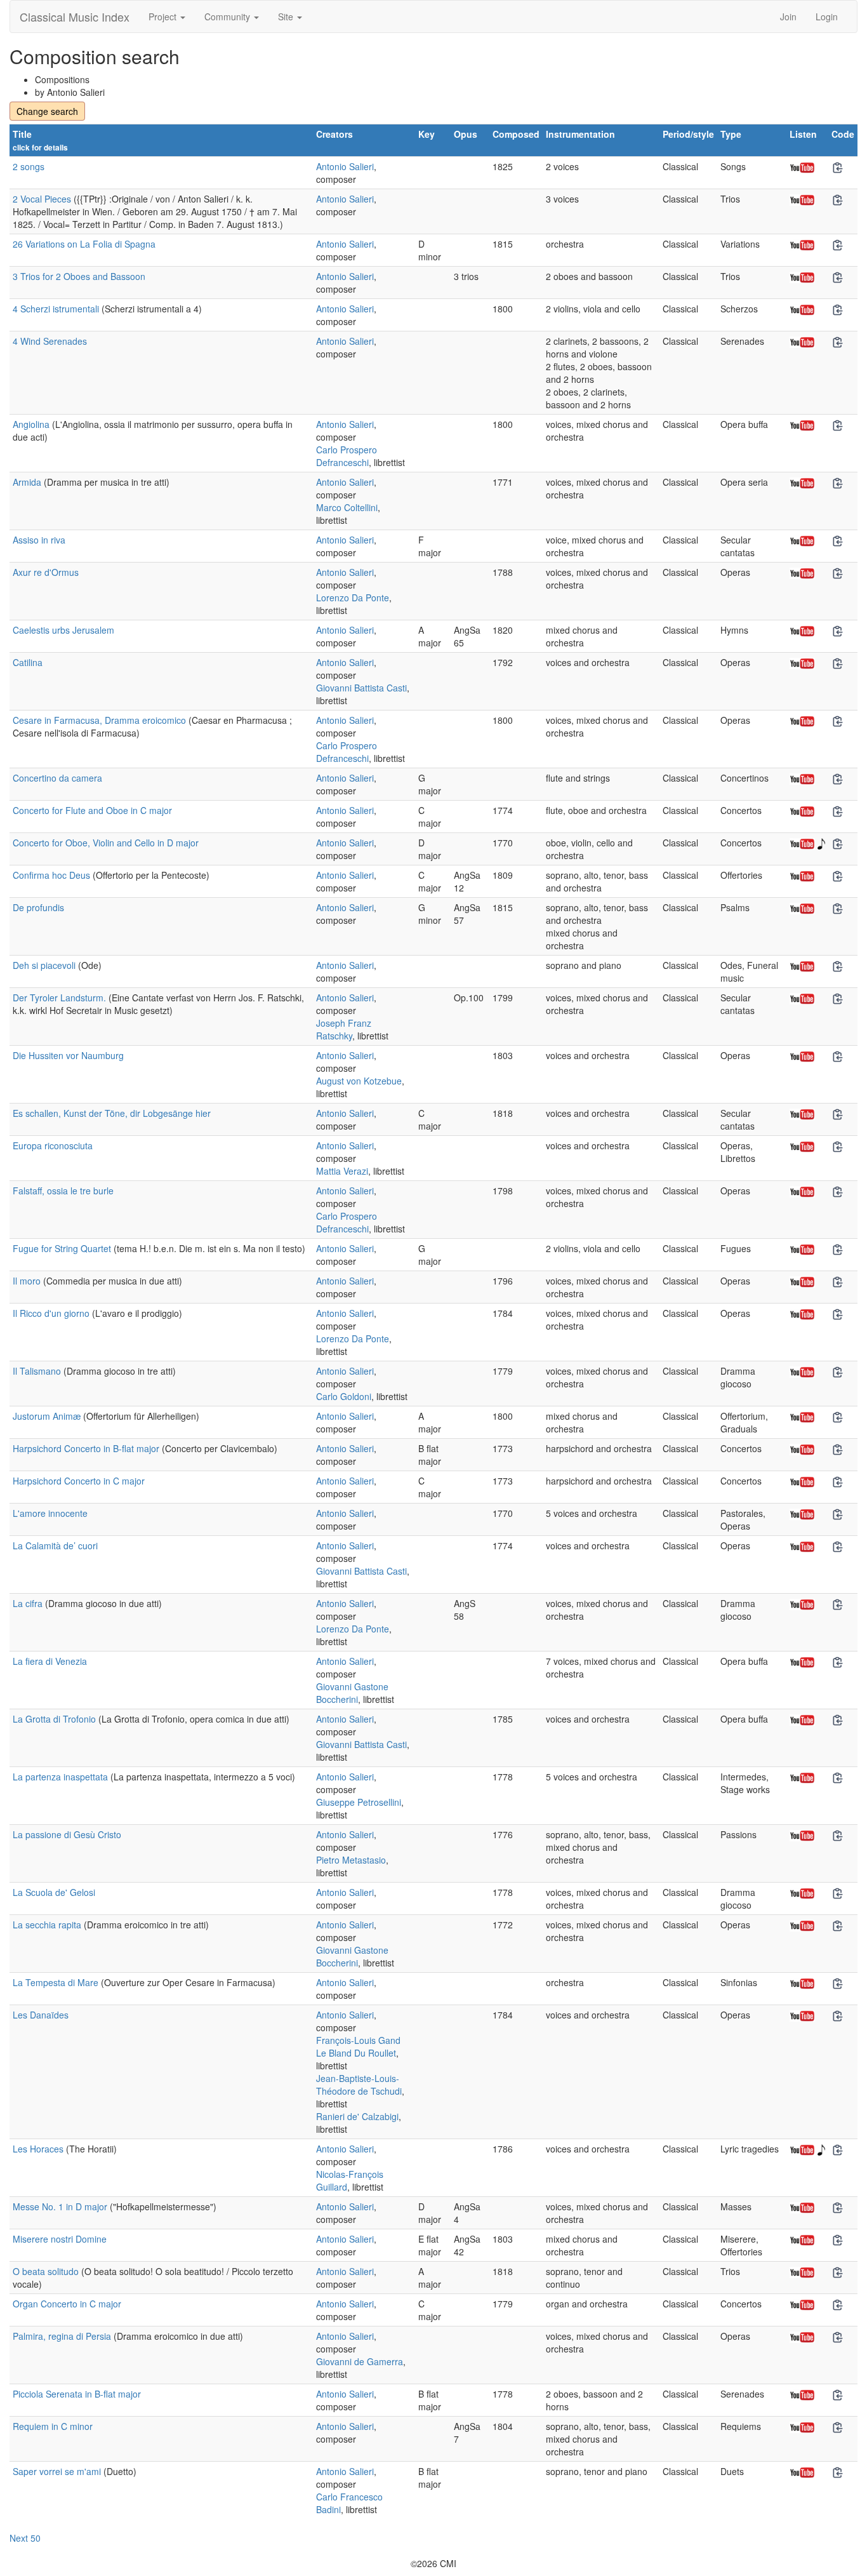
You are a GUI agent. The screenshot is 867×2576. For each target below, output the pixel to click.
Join (788, 17)
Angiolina (31, 424)
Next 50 (25, 2538)
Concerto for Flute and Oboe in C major (92, 810)
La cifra (28, 1603)
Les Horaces (38, 2149)
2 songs (29, 166)
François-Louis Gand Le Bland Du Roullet (358, 2046)
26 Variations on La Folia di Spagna (84, 244)
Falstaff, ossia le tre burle (63, 1191)
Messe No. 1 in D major (60, 2206)
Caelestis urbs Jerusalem (63, 630)
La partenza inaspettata (60, 1777)
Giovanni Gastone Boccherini (352, 1693)
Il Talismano (37, 1371)
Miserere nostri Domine (60, 2239)
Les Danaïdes (41, 2015)
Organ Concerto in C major (67, 2304)
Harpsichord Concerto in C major (79, 1481)
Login (827, 17)
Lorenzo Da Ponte (353, 597)
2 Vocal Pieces (42, 199)
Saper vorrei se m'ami (57, 2471)
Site (287, 17)
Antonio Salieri (345, 166)
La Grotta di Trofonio (54, 1719)
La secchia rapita (47, 1925)
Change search (47, 111)
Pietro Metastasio (351, 1860)
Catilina (28, 662)
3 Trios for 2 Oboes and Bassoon (79, 276)
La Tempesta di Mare (56, 1982)
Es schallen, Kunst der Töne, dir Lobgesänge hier (112, 1113)
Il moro (27, 1281)
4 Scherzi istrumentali (56, 309)
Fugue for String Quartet (62, 1248)
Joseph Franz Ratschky (344, 1029)
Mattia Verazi (342, 1171)
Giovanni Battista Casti (361, 688)
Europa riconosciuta (53, 1145)
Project (164, 17)
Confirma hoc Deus (51, 875)
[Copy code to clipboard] (838, 168)
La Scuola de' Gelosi (54, 1892)
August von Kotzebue (359, 1081)
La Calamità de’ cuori (55, 1545)
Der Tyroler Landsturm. (59, 998)
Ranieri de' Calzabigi (357, 2116)
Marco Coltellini (347, 507)
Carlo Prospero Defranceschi (347, 456)
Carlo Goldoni (344, 1396)
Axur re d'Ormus (46, 572)
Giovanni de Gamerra (360, 2361)
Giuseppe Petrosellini (359, 1802)
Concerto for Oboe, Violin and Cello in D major (106, 843)
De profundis (38, 907)
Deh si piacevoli (44, 965)
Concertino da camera (57, 778)
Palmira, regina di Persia (62, 2336)
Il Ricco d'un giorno (51, 1313)
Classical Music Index (75, 17)
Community (228, 17)
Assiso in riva (39, 540)
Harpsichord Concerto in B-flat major (86, 1448)
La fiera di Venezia (50, 1661)
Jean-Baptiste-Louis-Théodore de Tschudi (359, 2085)
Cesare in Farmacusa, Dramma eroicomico (99, 720)
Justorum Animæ (47, 1416)
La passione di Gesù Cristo (67, 1834)
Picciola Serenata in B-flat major (77, 2394)
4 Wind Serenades (50, 341)
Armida (27, 482)
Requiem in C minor (53, 2426)
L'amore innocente (50, 1513)
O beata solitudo (46, 2271)
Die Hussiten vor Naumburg (68, 1055)
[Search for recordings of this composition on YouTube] (802, 166)
